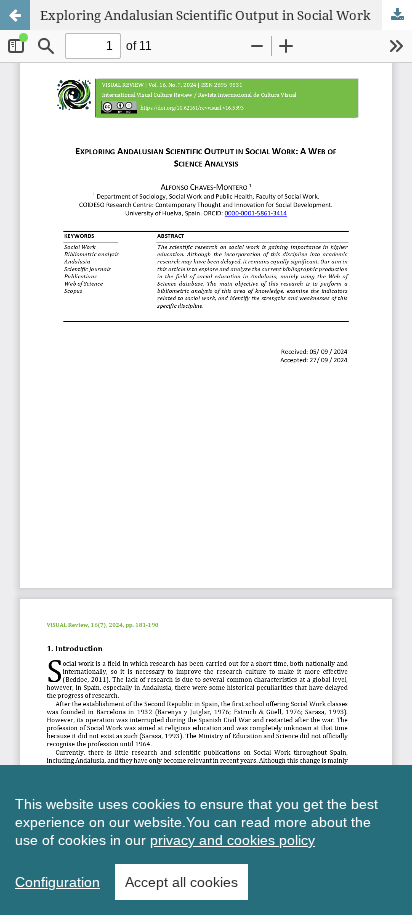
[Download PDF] (397, 15)
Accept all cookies (181, 882)
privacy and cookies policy (232, 840)
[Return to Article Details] (15, 15)
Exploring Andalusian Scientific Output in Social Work (205, 15)
